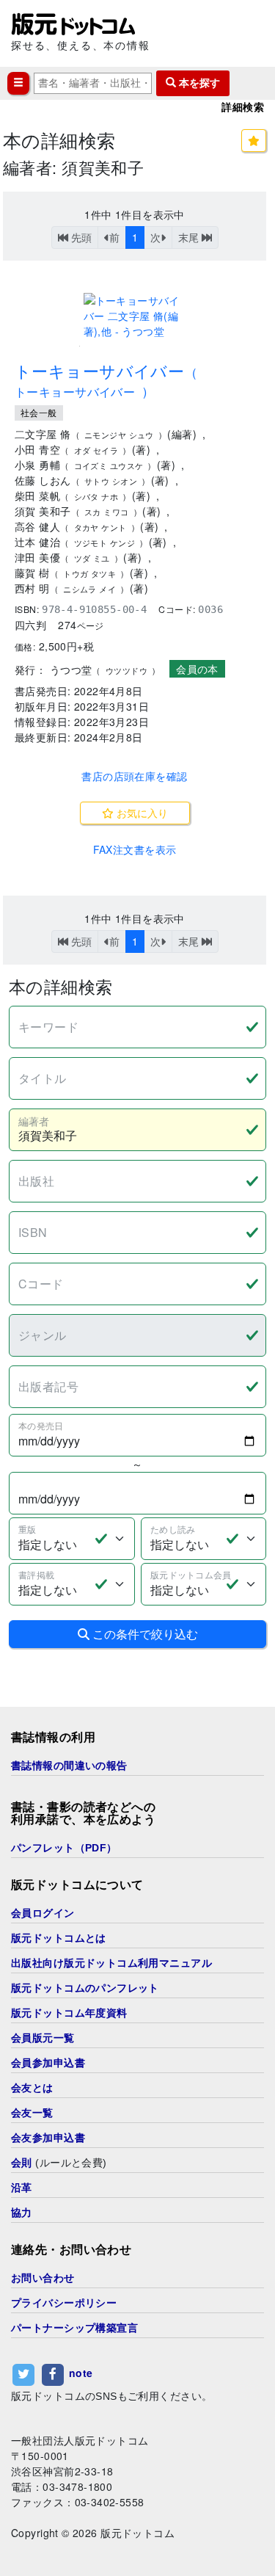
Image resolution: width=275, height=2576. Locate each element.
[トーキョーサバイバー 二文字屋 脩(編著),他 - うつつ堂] (135, 316)
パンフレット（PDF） (64, 1848)
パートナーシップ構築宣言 (74, 2328)
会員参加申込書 (48, 2063)
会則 (22, 2163)
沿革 (22, 2188)
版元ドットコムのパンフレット (85, 1988)
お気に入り (141, 813)
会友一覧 (32, 2113)
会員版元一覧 (43, 2038)
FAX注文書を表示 (135, 849)
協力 (22, 2213)
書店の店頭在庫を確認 (134, 776)
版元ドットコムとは (59, 1938)
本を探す (198, 83)
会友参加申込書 (48, 2138)
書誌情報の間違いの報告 (69, 1766)
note (81, 2373)
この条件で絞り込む (144, 1634)
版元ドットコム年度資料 (69, 2013)
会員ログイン (43, 1913)
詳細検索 (243, 107)
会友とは (32, 2088)
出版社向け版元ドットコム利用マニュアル (111, 1963)
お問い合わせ (43, 2278)
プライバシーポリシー (64, 2303)
